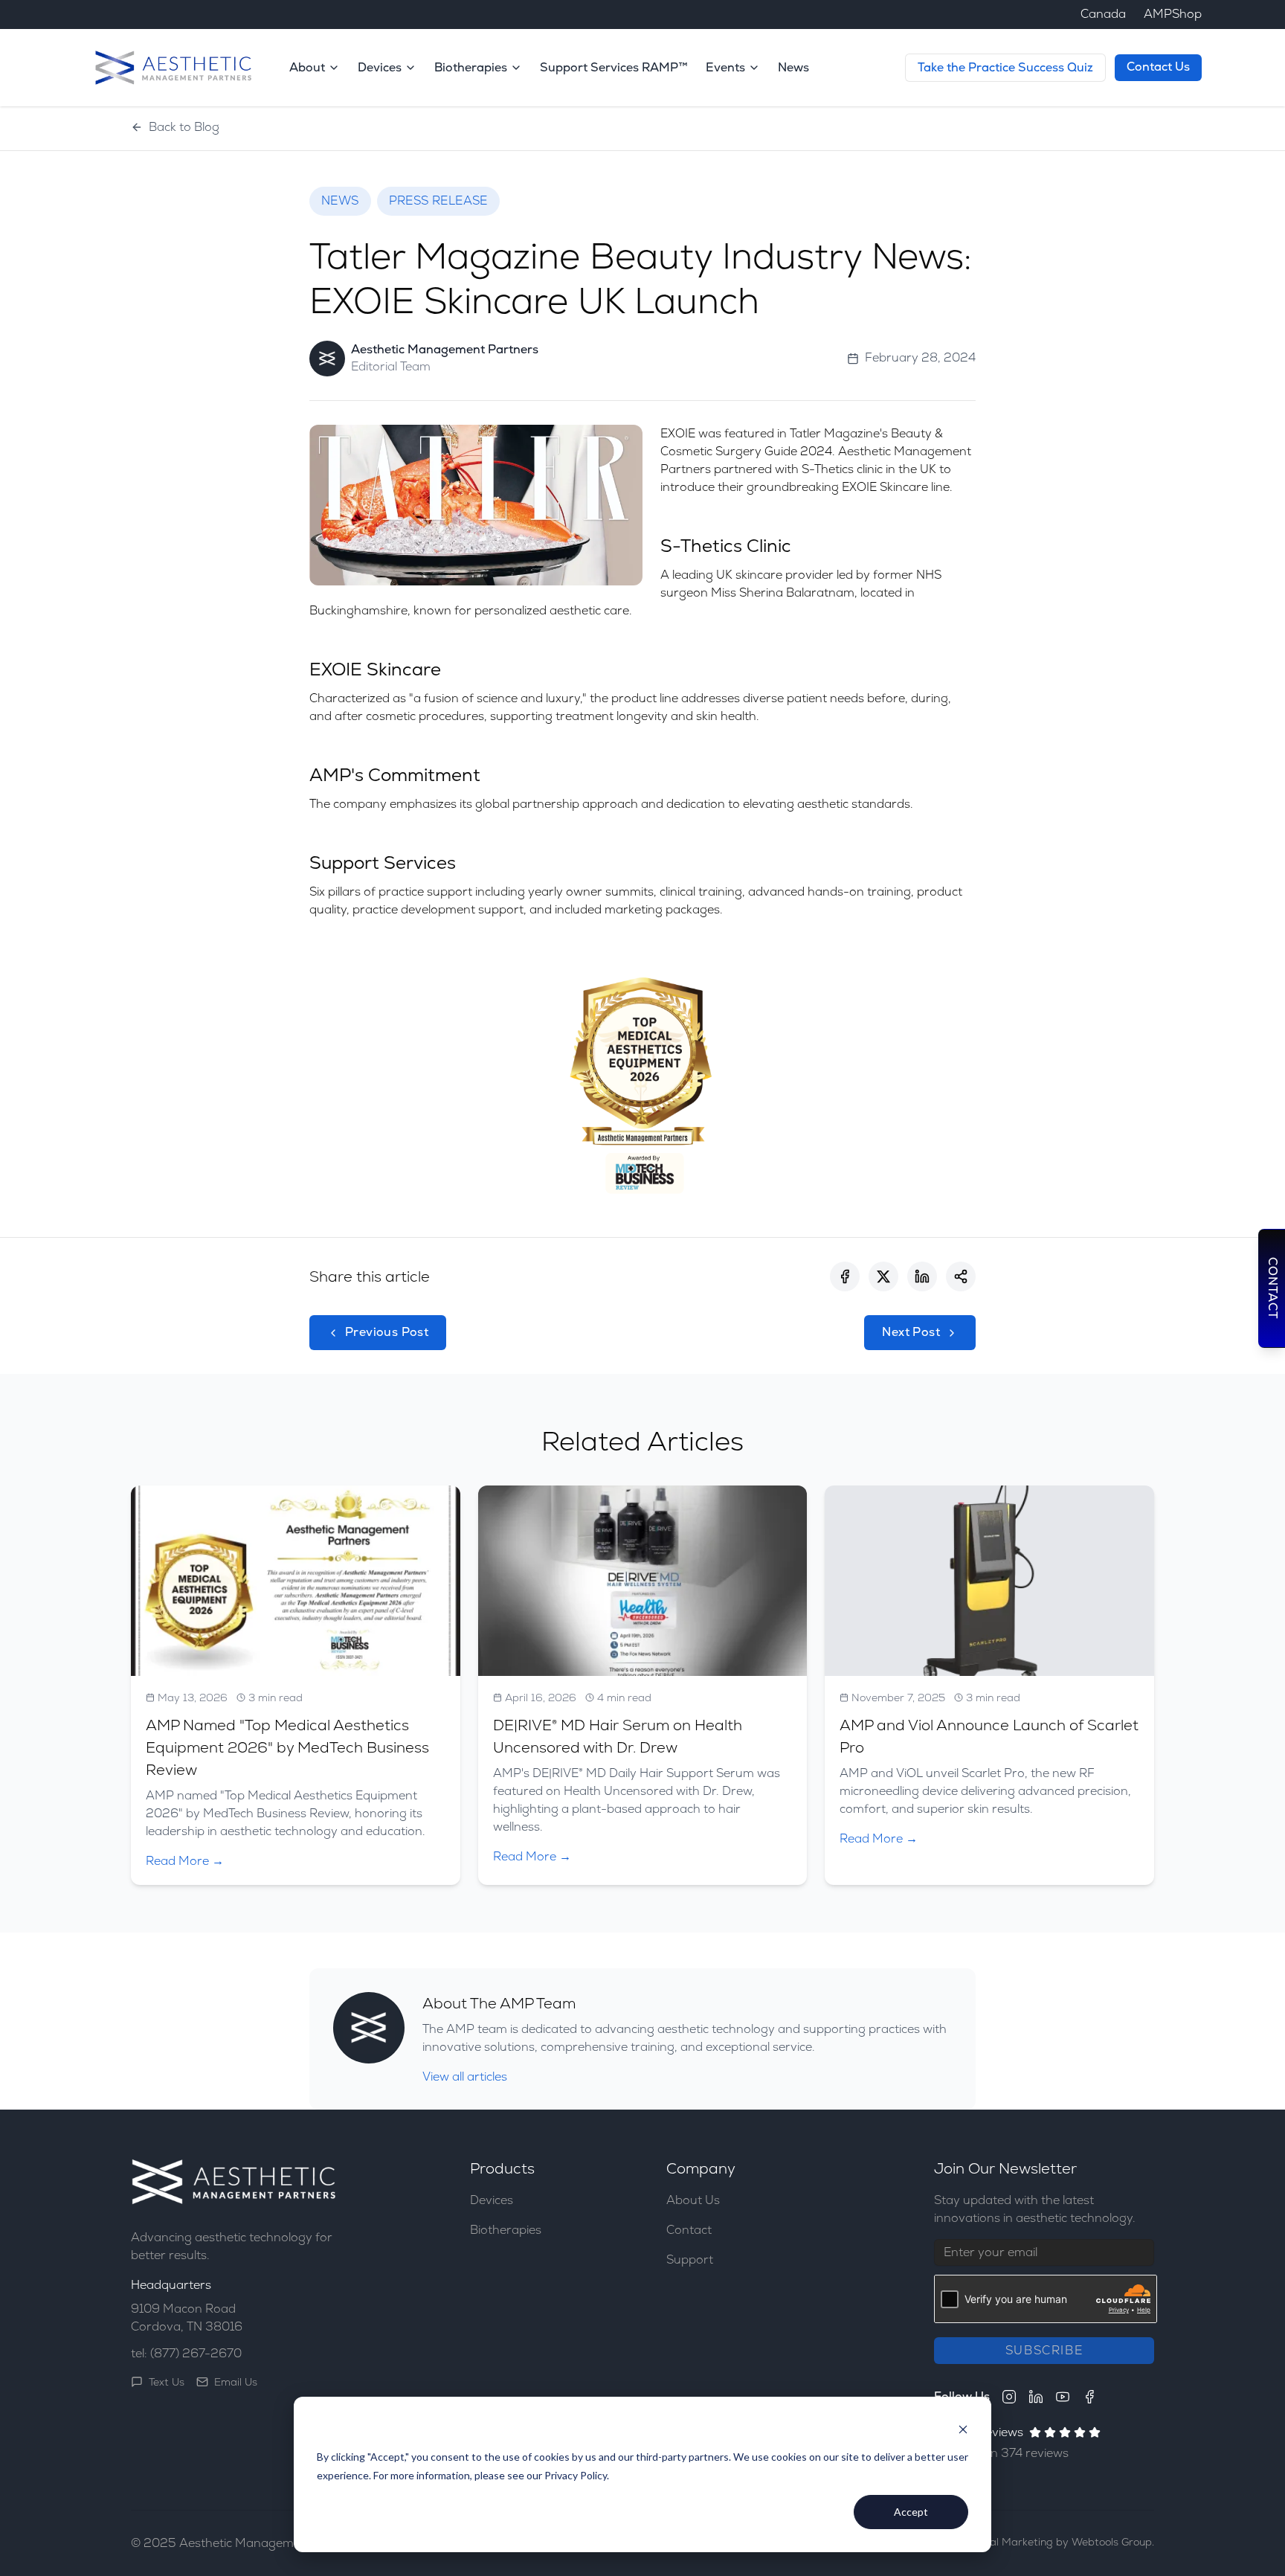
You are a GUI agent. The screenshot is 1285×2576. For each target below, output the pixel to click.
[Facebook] (1089, 2397)
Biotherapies (506, 2230)
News (793, 67)
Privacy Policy (576, 2475)
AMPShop (1173, 14)
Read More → (185, 1861)
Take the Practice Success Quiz (1005, 67)
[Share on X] (883, 1276)
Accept (911, 2512)
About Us (693, 2200)
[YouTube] (1063, 2397)
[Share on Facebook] (845, 1276)
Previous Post (387, 1332)
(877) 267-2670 (196, 2353)
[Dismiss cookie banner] (963, 2429)
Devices (492, 2200)
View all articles (465, 2076)
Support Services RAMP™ (614, 67)
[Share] (961, 1276)
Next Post (911, 1332)
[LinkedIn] (1036, 2397)
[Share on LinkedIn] (922, 1276)
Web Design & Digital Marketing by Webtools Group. (1024, 2542)
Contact (689, 2230)
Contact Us (1158, 67)
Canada (1103, 14)
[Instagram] (1009, 2397)
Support (690, 2259)
